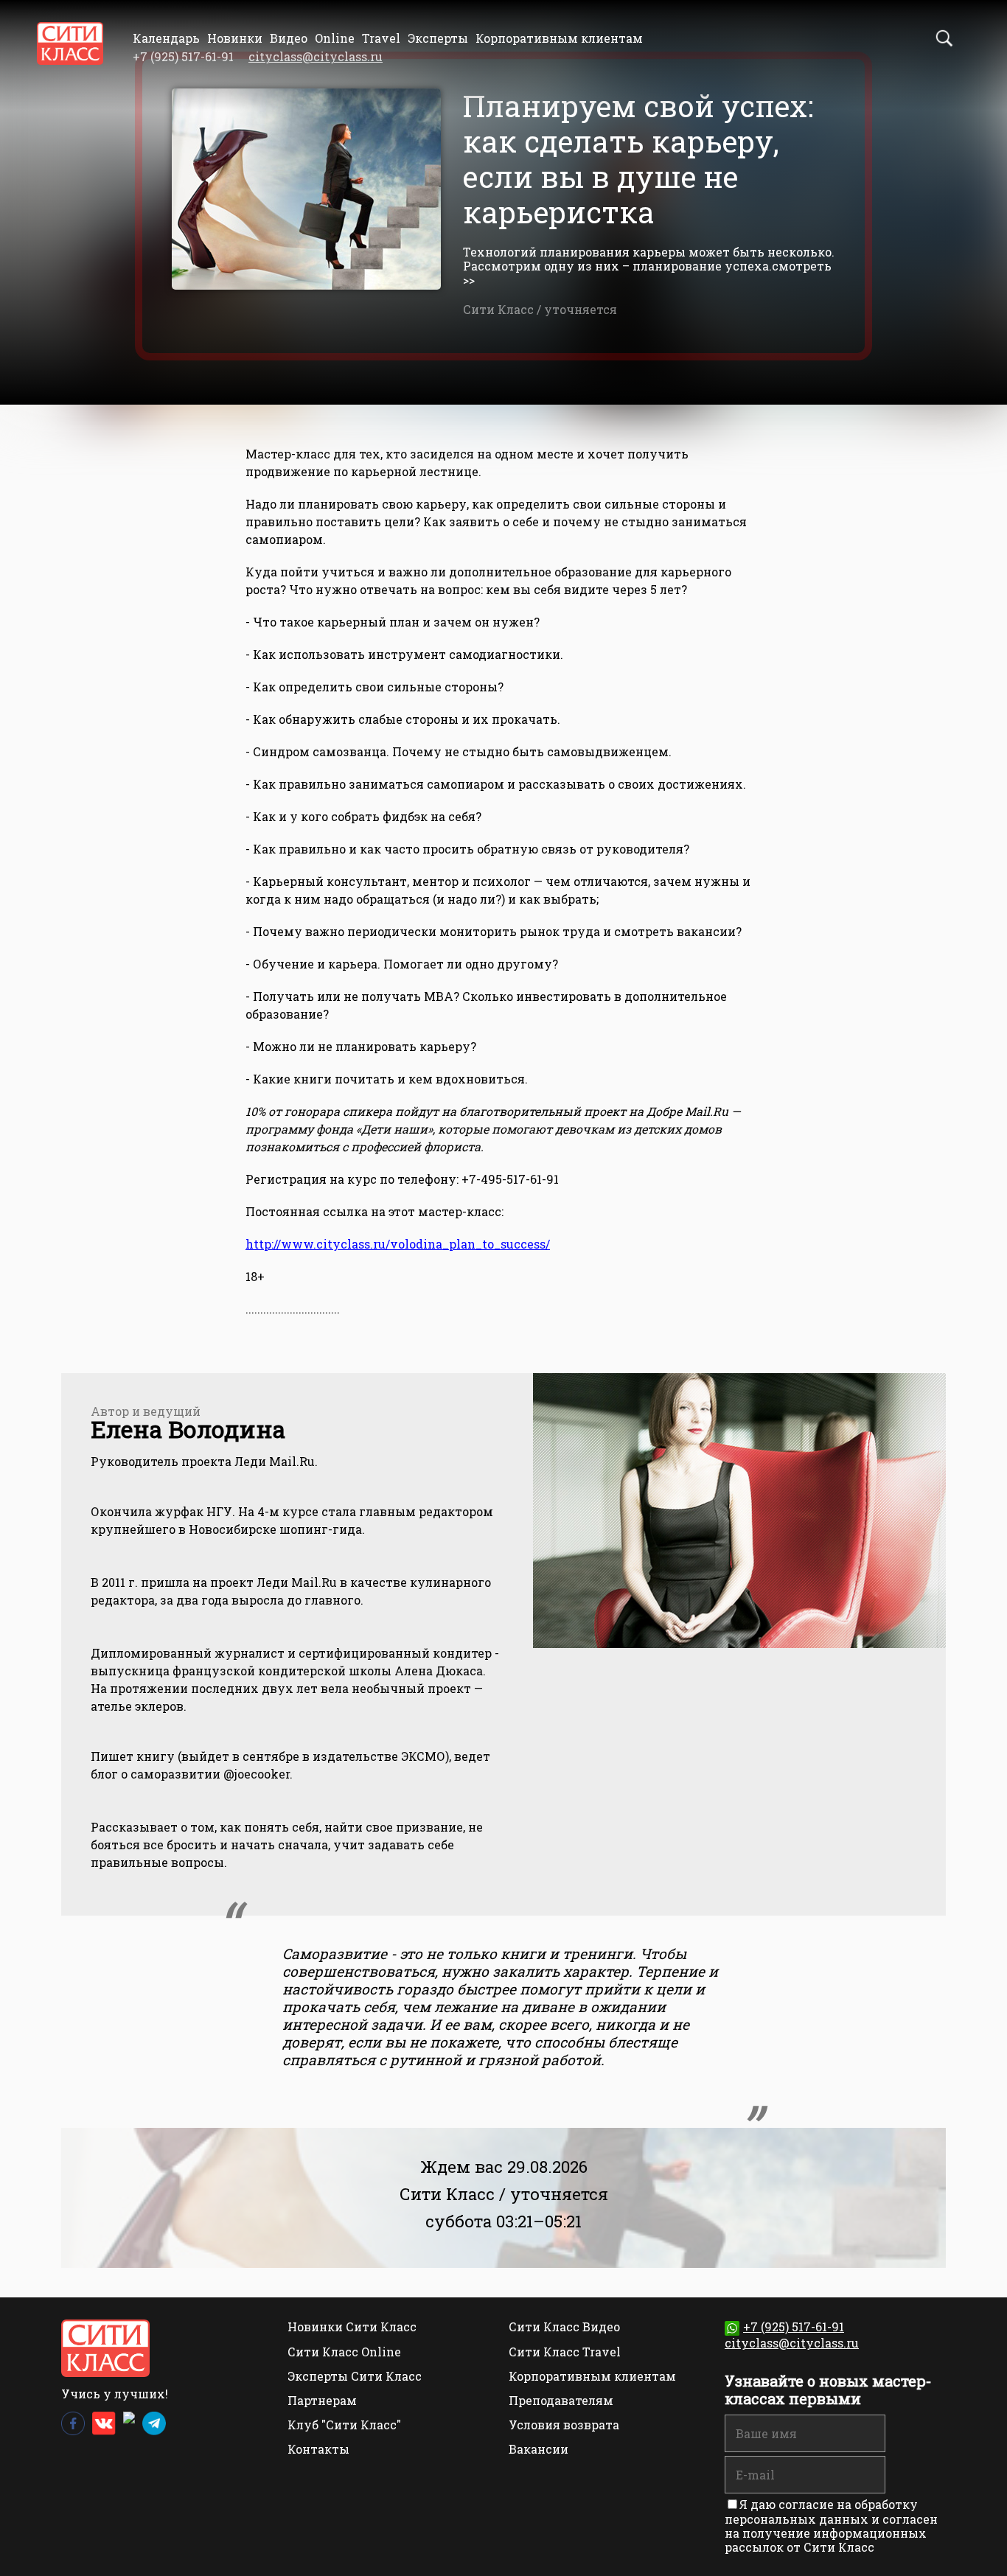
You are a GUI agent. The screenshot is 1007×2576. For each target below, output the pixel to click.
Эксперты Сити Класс (355, 2376)
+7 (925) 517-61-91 (794, 2327)
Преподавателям (561, 2400)
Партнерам (322, 2400)
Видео (289, 38)
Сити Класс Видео (564, 2327)
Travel (381, 38)
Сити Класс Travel (565, 2352)
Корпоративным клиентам (559, 38)
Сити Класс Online (344, 2352)
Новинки (235, 38)
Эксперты (438, 38)
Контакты (318, 2449)
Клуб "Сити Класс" (344, 2425)
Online (335, 38)
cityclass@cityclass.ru (316, 56)
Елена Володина (188, 1429)
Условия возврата (564, 2425)
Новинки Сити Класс (352, 2327)
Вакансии (539, 2449)
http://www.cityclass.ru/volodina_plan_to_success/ (398, 1244)
